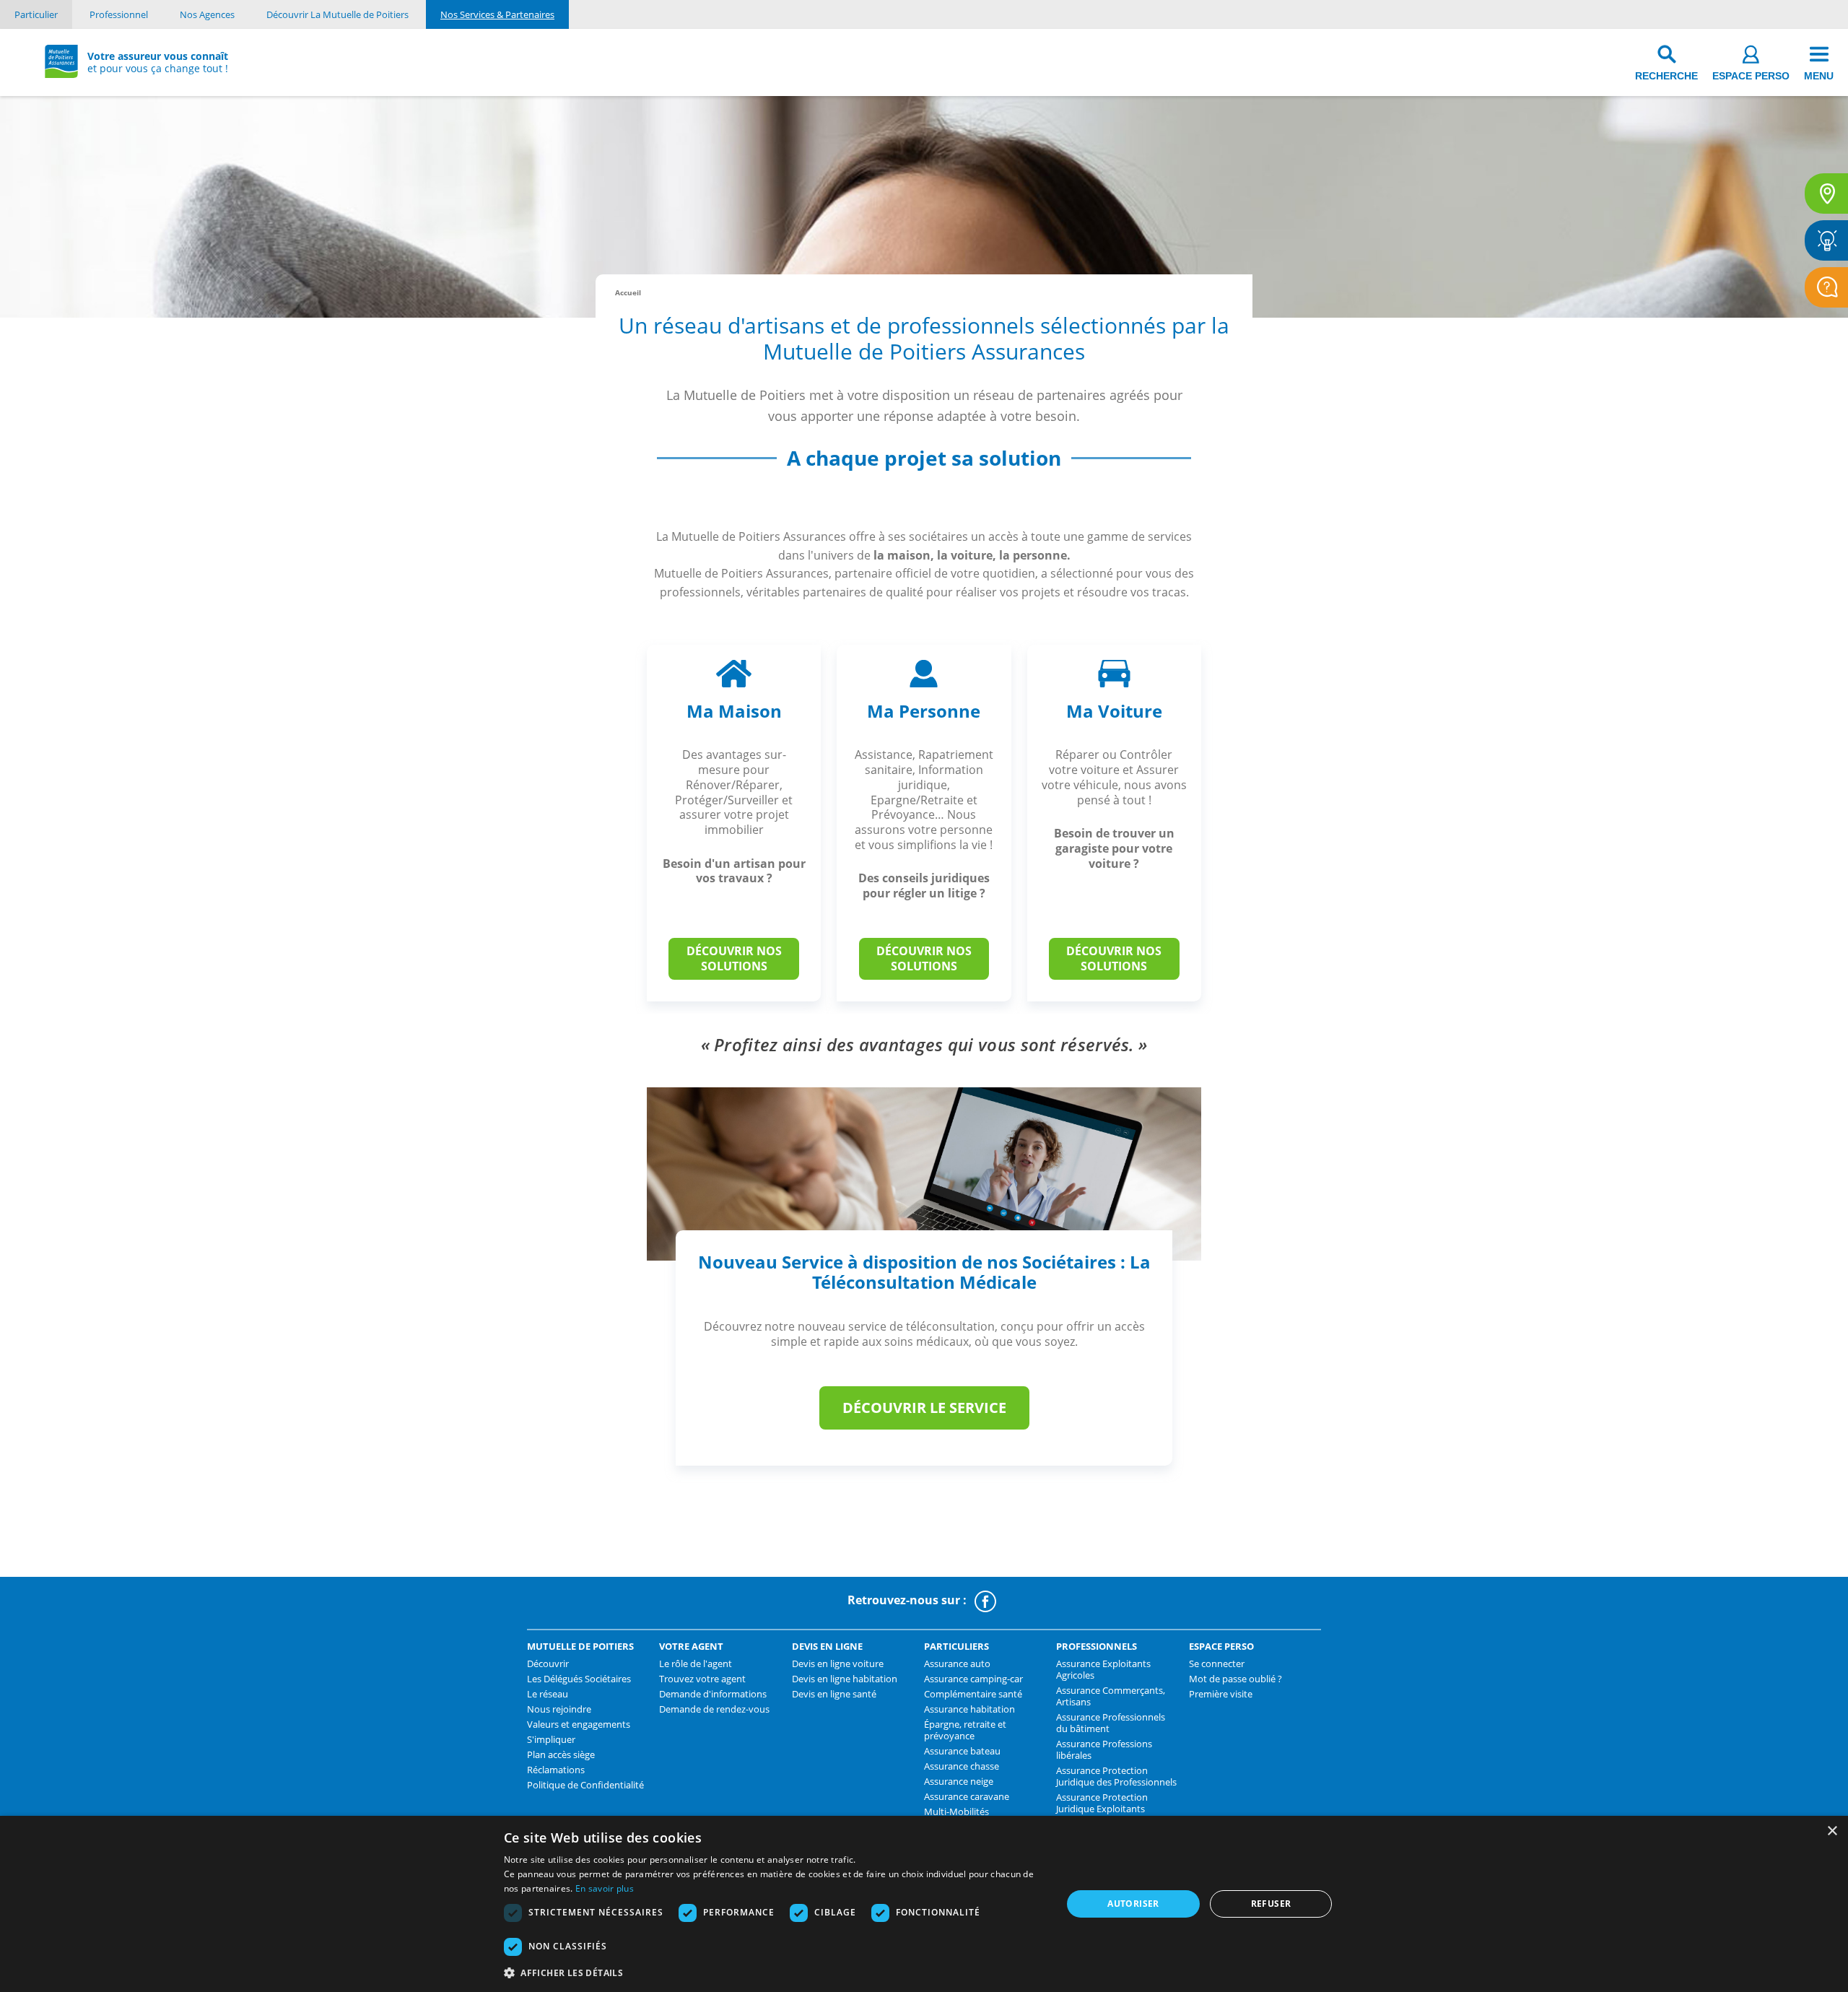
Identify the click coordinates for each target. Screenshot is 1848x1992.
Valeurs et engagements (579, 1724)
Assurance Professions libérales (1104, 1749)
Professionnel (119, 14)
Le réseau (548, 1694)
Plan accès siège (561, 1754)
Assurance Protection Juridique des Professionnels (1116, 1776)
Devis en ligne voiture (838, 1663)
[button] (775, 1973)
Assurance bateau (962, 1751)
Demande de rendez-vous (714, 1709)
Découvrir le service (924, 1408)
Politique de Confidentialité (585, 1785)
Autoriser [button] (1133, 1904)
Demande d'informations (713, 1694)
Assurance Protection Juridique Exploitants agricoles (1102, 1809)
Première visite (1221, 1694)
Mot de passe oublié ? (1235, 1679)
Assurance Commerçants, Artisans (1111, 1696)
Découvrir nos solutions (734, 958)
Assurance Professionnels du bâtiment (1111, 1723)
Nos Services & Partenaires (497, 14)
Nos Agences (207, 14)
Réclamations (556, 1770)
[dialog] (924, 1904)
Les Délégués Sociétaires (579, 1679)
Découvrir (548, 1663)
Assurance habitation (969, 1709)
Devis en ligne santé (834, 1694)
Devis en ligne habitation (845, 1679)
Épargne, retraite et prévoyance (965, 1730)
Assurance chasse (962, 1766)
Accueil (628, 292)
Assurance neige (959, 1781)
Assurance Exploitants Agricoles (1103, 1669)
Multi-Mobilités (956, 1811)
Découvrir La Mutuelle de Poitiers (337, 14)
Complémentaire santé (973, 1694)
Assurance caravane (967, 1796)
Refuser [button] (1271, 1904)
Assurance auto (957, 1663)
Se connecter (1217, 1663)
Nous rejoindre (559, 1709)
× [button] (1832, 1831)
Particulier (36, 14)
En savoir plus (605, 1888)
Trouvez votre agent (702, 1679)
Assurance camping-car (973, 1679)
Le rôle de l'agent (696, 1663)
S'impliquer (551, 1739)
